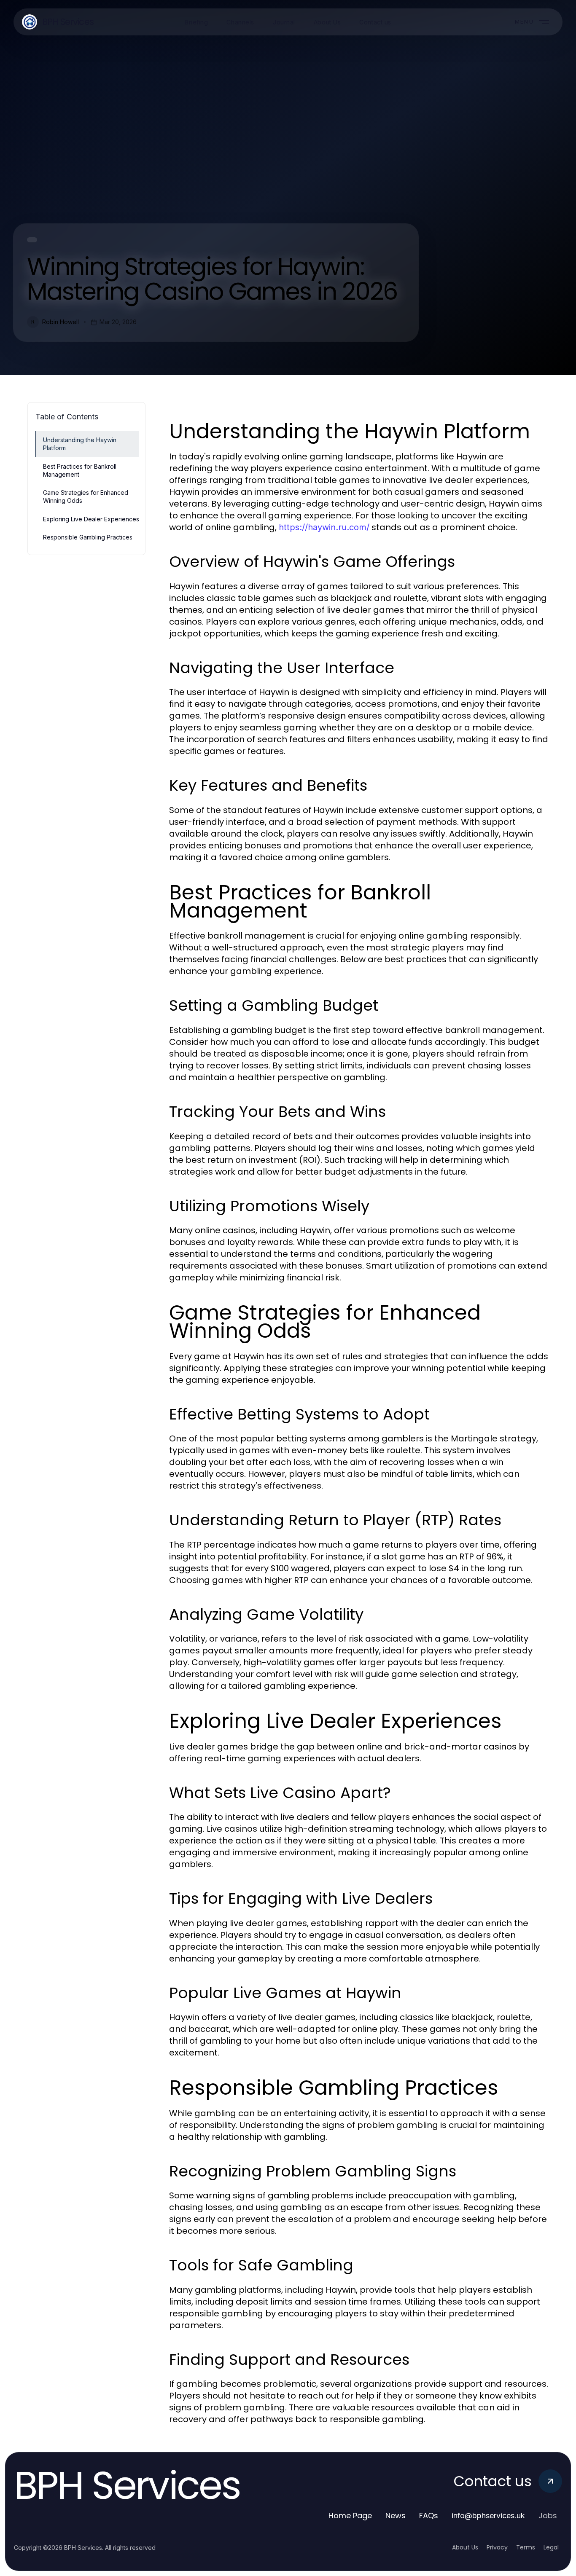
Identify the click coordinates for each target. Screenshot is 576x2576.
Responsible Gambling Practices (88, 537)
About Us (465, 2547)
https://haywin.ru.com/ (324, 527)
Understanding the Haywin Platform (80, 444)
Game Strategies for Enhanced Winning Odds (86, 496)
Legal (551, 2547)
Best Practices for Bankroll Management (80, 470)
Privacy (497, 2547)
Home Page (350, 2516)
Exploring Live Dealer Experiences (91, 519)
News (396, 2516)
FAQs (429, 2516)
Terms (526, 2547)
